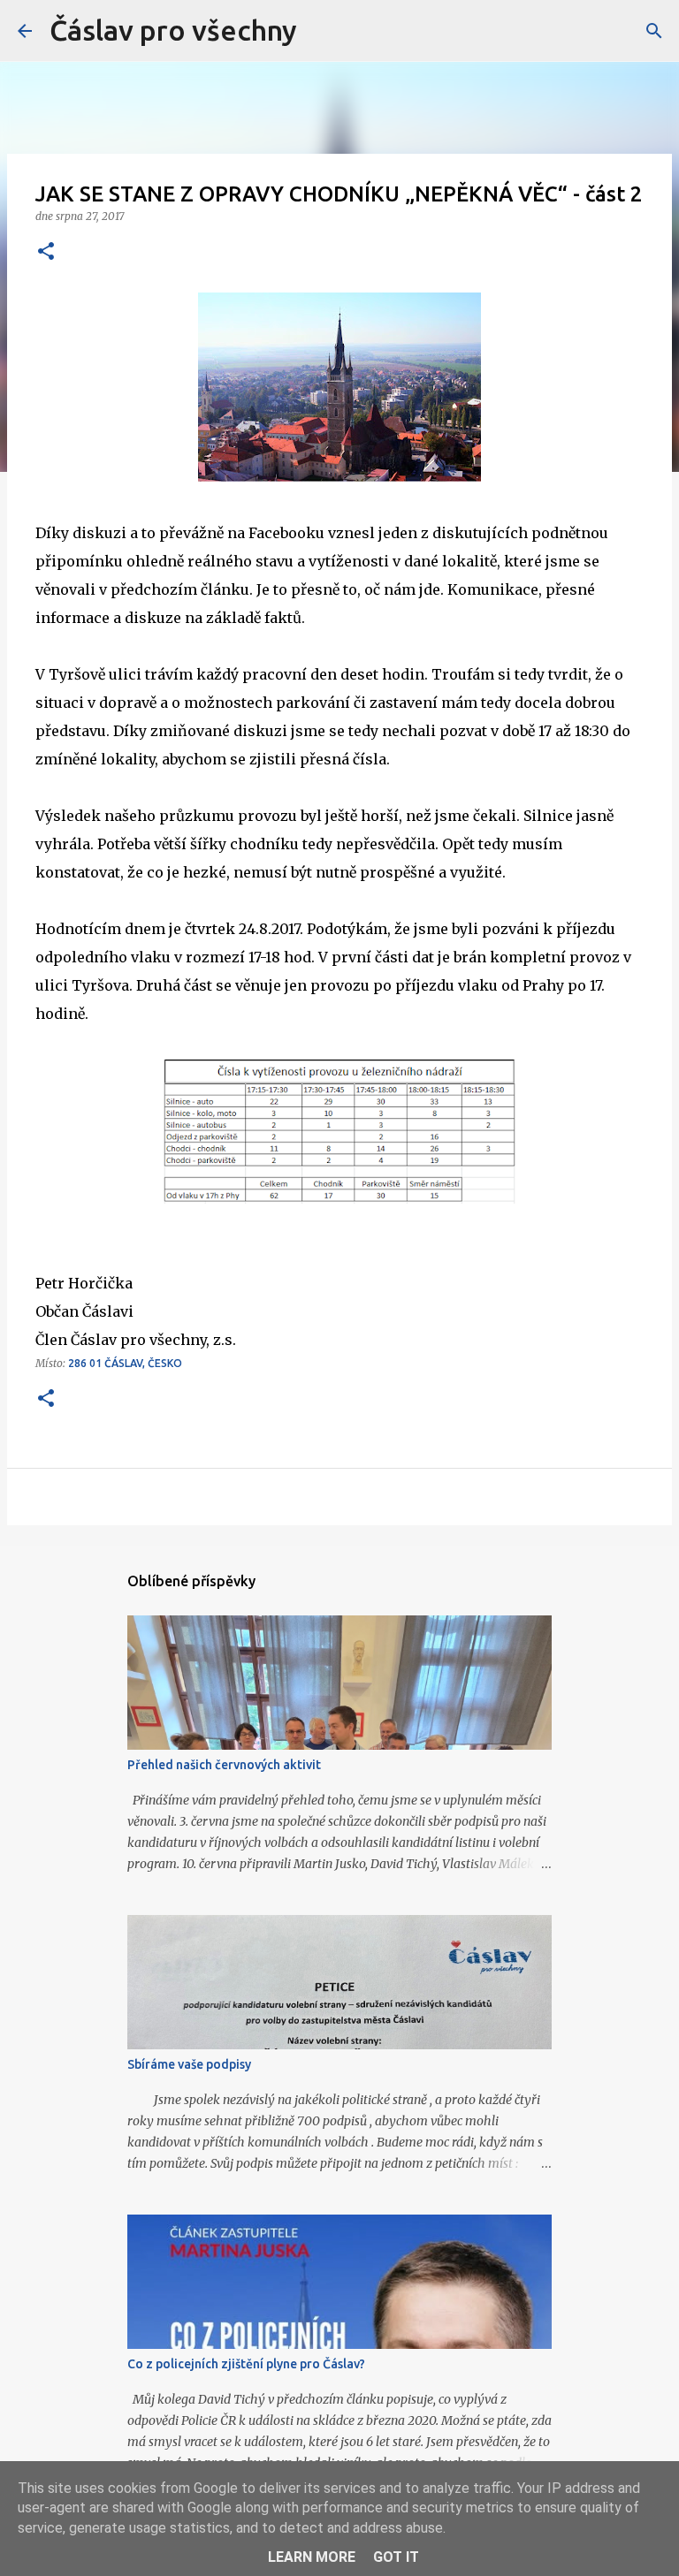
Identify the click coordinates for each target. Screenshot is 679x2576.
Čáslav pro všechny (173, 30)
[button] (46, 252)
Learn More (312, 2557)
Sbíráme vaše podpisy (189, 2064)
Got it (396, 2557)
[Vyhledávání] (654, 31)
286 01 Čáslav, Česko (125, 1363)
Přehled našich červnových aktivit (224, 1765)
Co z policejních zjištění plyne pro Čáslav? (246, 2364)
